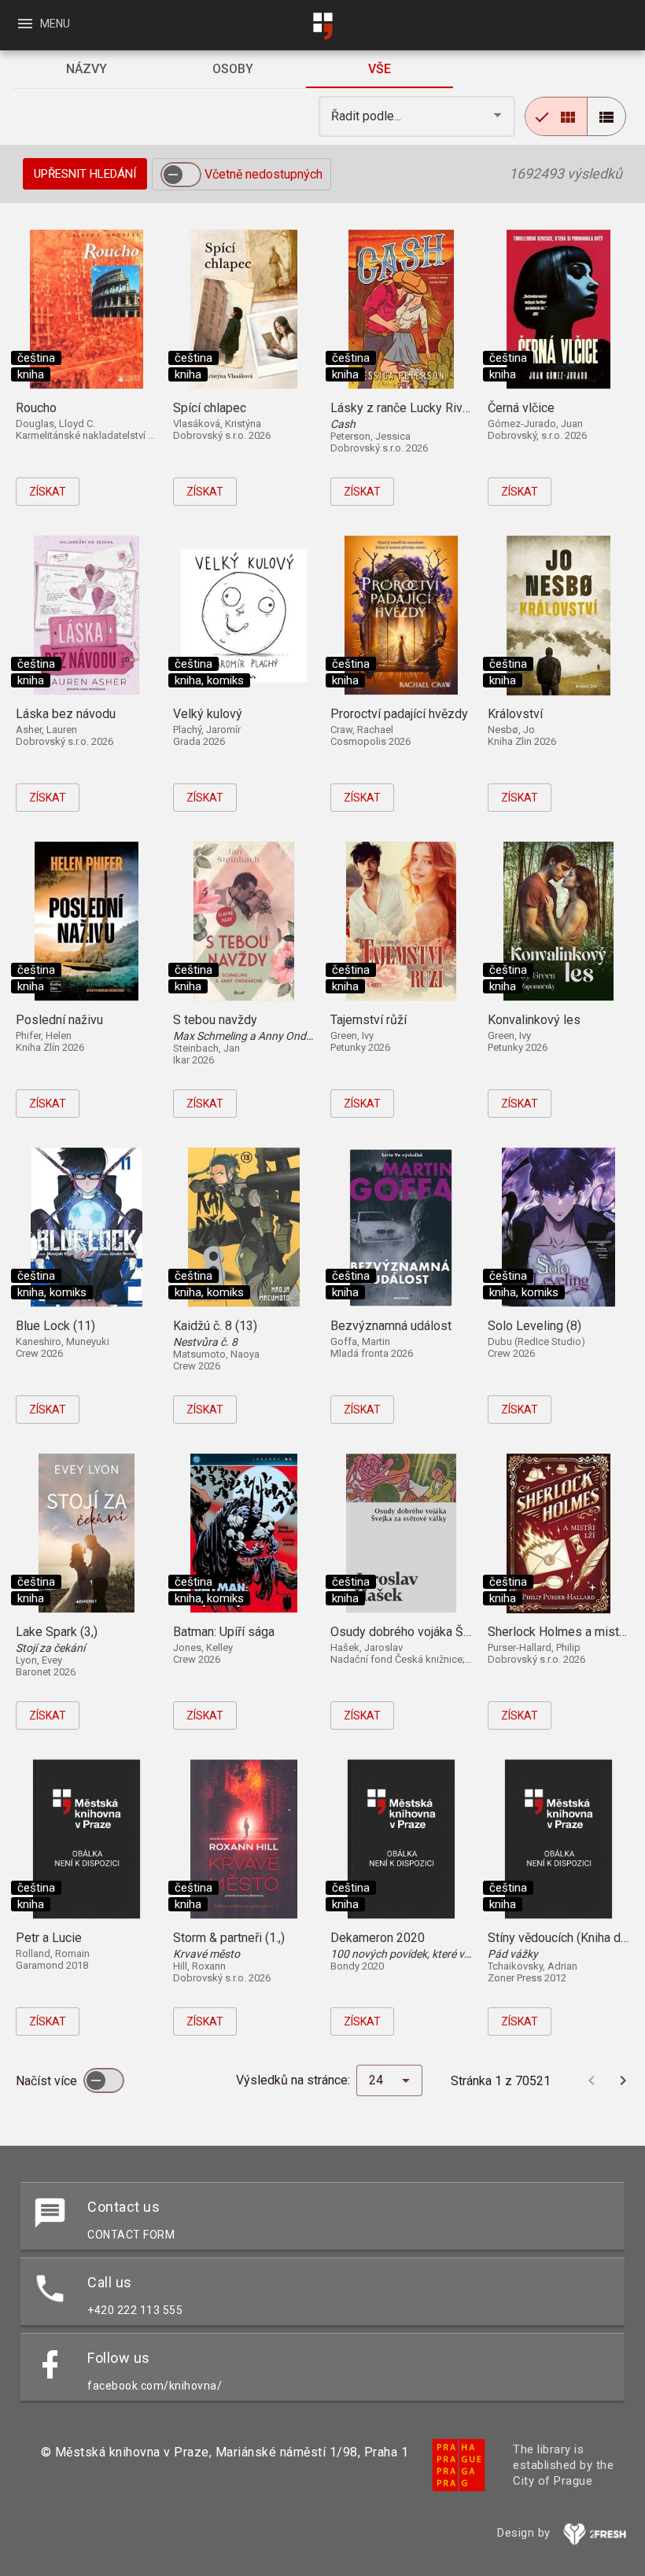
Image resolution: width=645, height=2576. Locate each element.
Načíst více (48, 2081)
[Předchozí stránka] (592, 2080)
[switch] (181, 175)
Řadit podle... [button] (368, 116)
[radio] (556, 116)
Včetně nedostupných (264, 174)
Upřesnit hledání (85, 174)
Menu (43, 24)
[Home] (322, 26)
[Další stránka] (623, 2080)
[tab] (86, 69)
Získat (48, 492)
